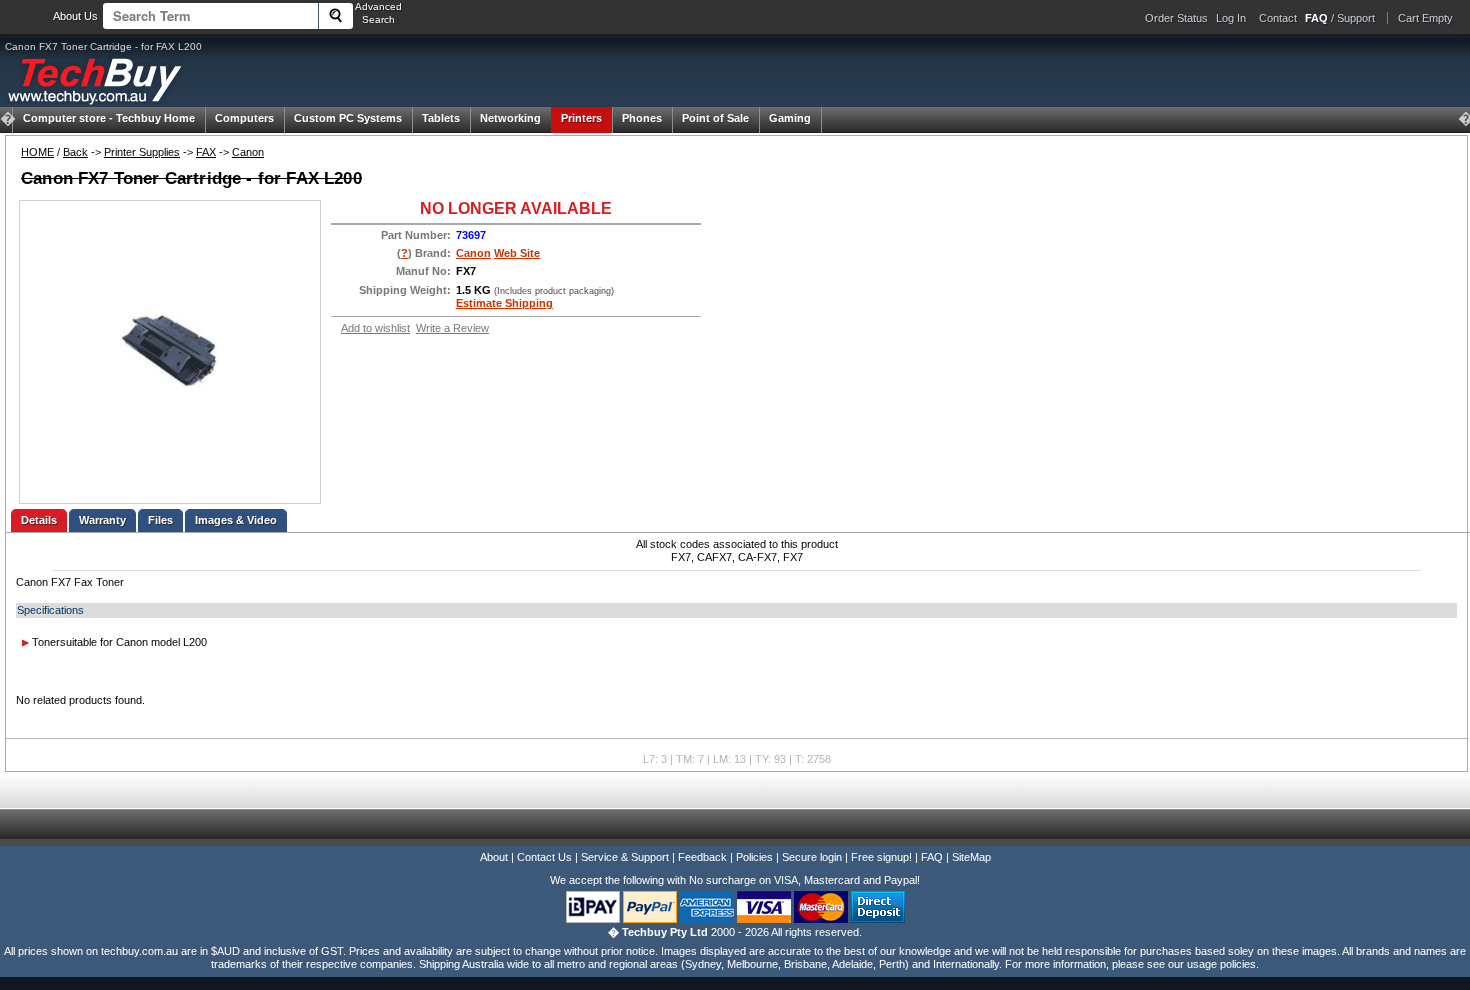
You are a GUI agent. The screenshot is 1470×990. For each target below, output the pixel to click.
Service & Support (625, 857)
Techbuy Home (109, 118)
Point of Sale (715, 118)
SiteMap (971, 857)
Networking (510, 118)
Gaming (790, 118)
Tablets (441, 118)
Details (39, 520)
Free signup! (881, 857)
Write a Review (452, 328)
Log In (1231, 18)
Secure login (812, 857)
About (494, 857)
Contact (1278, 18)
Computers (244, 118)
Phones (642, 118)
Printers (581, 118)
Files (160, 520)
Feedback (702, 857)
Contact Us (544, 857)
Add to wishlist (375, 328)
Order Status (1176, 18)
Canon (248, 152)
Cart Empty (1425, 18)
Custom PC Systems (348, 118)
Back (75, 152)
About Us (75, 16)
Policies (754, 857)
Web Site (517, 253)
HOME (37, 152)
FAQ (932, 857)
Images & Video (236, 520)
